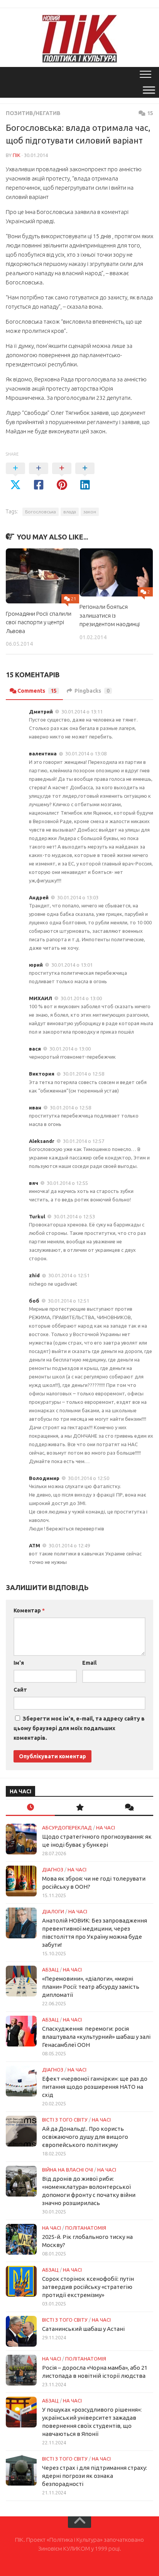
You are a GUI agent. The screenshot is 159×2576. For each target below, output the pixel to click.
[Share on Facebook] (39, 477)
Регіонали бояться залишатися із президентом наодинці (110, 615)
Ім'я (19, 1663)
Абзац (50, 1970)
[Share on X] (15, 477)
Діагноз (53, 1869)
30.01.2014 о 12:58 (84, 1074)
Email (89, 1663)
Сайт (20, 1690)
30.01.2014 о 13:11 (82, 712)
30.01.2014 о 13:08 (86, 753)
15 (150, 113)
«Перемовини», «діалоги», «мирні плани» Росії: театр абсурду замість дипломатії (91, 1987)
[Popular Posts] (79, 1808)
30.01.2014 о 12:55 (67, 1183)
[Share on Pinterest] (62, 477)
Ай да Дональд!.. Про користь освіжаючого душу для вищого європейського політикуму (85, 2137)
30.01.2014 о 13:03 (78, 897)
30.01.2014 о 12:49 (69, 1545)
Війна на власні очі (68, 2170)
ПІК (17, 155)
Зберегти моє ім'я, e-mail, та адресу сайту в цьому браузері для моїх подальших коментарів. (79, 1728)
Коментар (29, 1610)
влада (70, 512)
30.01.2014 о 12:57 (84, 1141)
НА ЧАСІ (106, 1828)
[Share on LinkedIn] (85, 477)
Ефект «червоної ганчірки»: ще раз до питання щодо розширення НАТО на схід (95, 2087)
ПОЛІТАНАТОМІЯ (86, 2228)
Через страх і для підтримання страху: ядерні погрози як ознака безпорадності (95, 2476)
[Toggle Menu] (149, 90)
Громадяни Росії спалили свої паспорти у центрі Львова (39, 622)
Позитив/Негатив (33, 113)
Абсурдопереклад (67, 1828)
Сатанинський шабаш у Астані (83, 2329)
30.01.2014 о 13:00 (81, 998)
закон (90, 512)
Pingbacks (92, 691)
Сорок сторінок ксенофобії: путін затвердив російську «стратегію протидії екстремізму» (88, 2287)
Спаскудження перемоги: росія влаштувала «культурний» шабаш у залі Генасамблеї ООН (96, 2037)
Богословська (41, 512)
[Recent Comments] (129, 1808)
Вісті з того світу (65, 2120)
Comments (37, 691)
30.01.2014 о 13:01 (72, 965)
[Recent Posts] (30, 1808)
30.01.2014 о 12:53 (74, 1216)
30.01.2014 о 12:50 (89, 1478)
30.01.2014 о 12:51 (69, 1275)
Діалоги (53, 1911)
